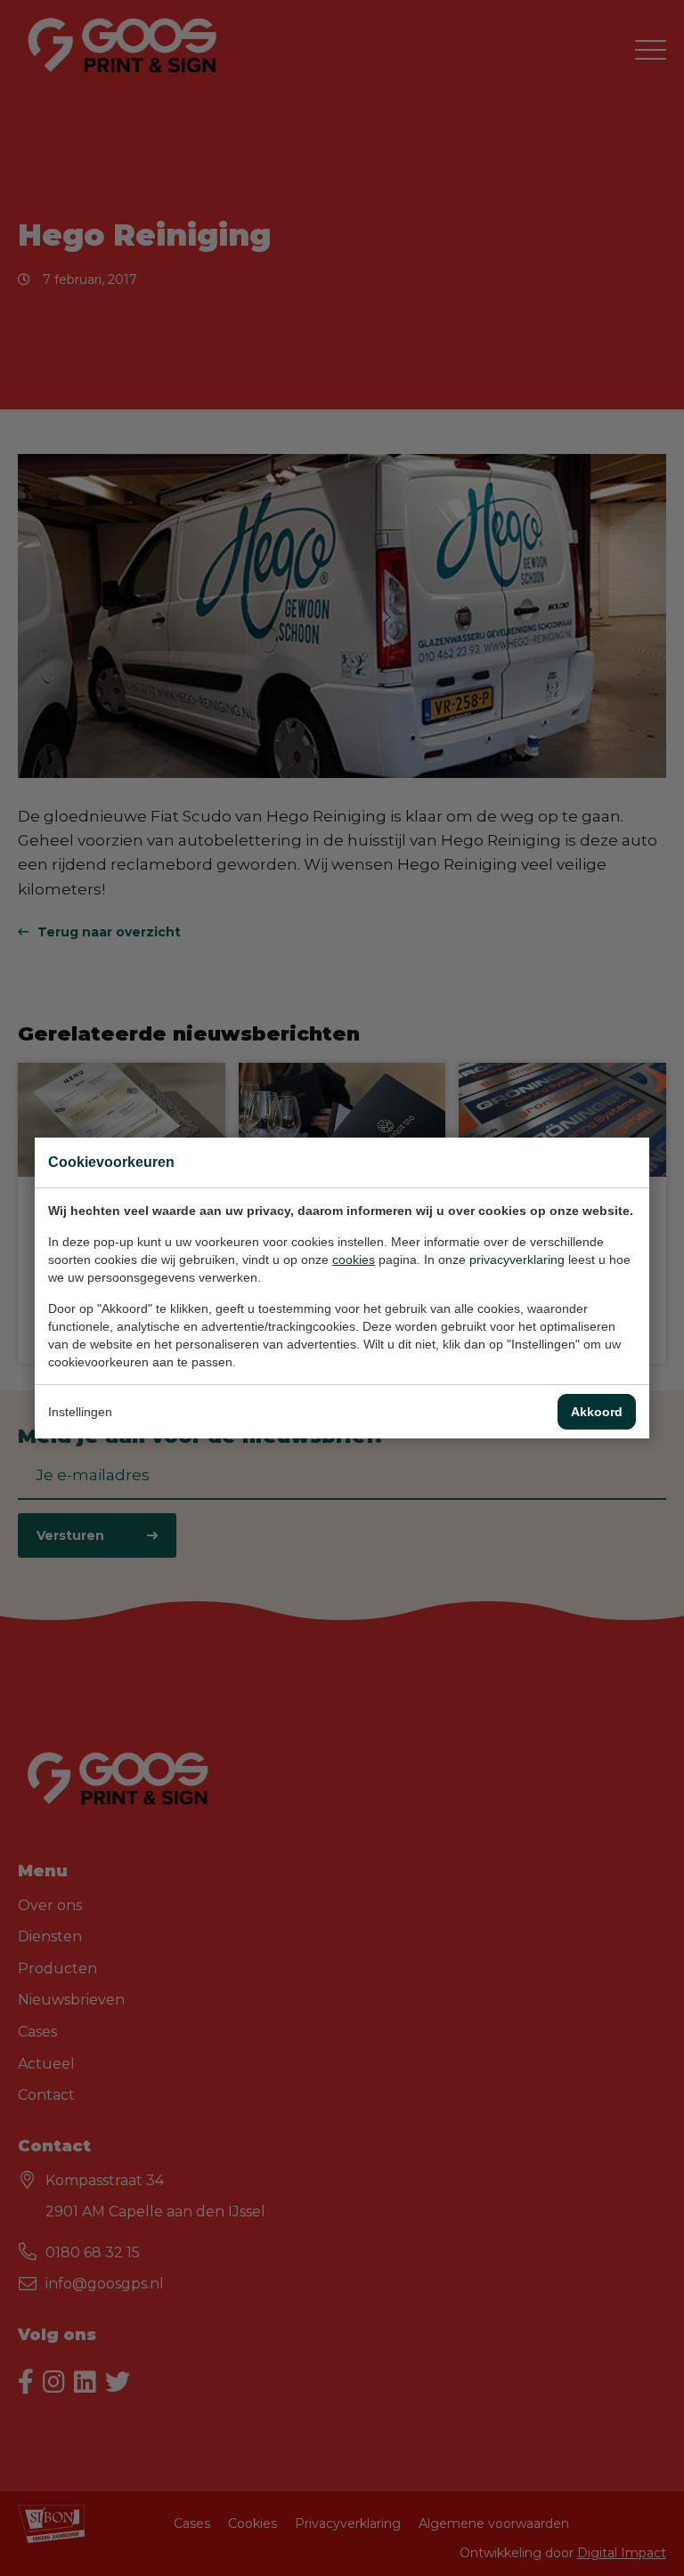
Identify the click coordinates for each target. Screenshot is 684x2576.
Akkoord (597, 1412)
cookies (354, 1260)
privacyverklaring (517, 1260)
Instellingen (80, 1412)
